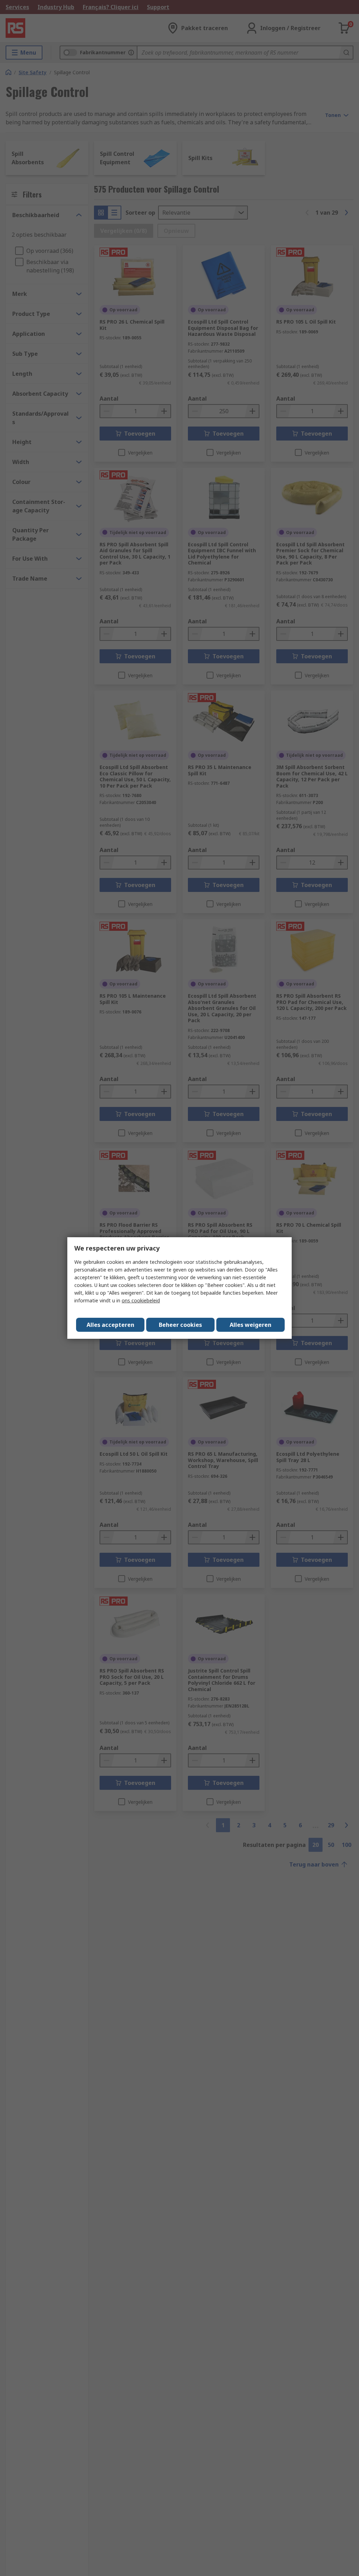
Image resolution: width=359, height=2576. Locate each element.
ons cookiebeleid (141, 1300)
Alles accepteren (110, 1325)
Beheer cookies (180, 1325)
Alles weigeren (250, 1325)
